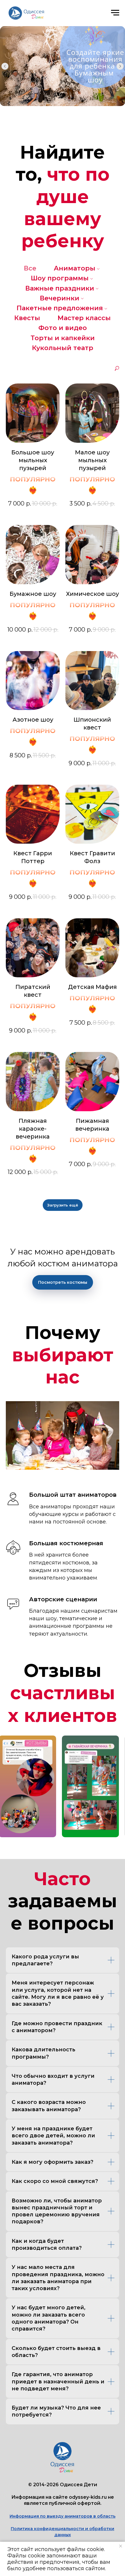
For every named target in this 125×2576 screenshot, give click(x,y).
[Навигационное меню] (115, 13)
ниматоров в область (91, 2516)
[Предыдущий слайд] (5, 66)
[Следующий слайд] (120, 66)
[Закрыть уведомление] (121, 2546)
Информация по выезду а (38, 2516)
